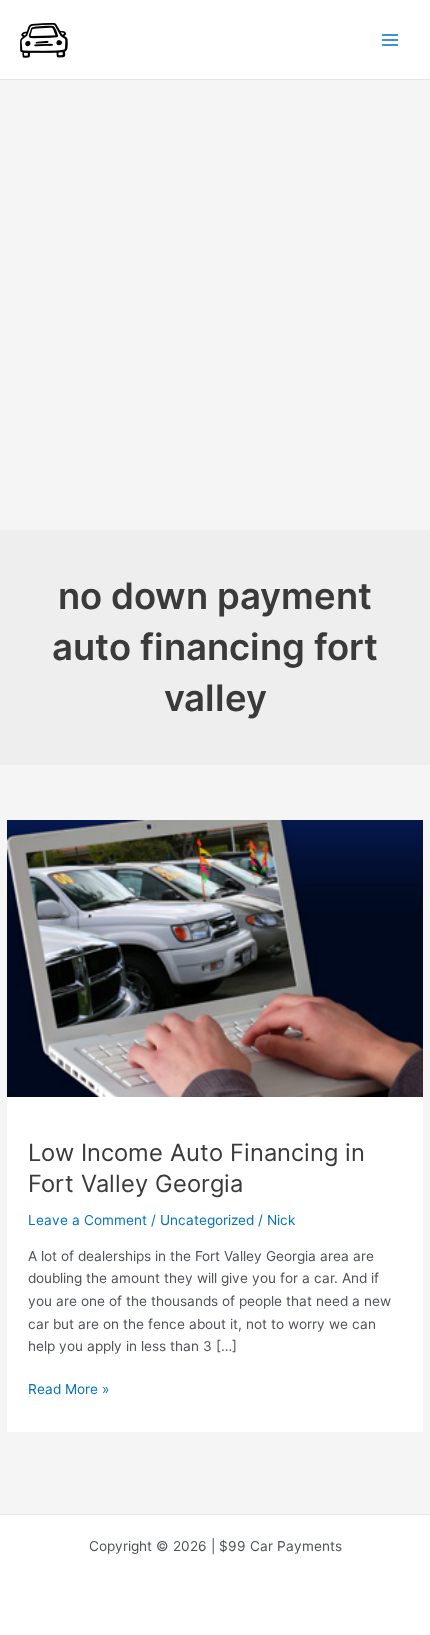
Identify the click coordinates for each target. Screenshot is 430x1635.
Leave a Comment (87, 1220)
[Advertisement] (215, 305)
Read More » (68, 1390)
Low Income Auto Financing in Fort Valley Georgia (196, 1168)
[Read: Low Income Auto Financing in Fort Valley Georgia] (214, 957)
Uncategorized (207, 1220)
